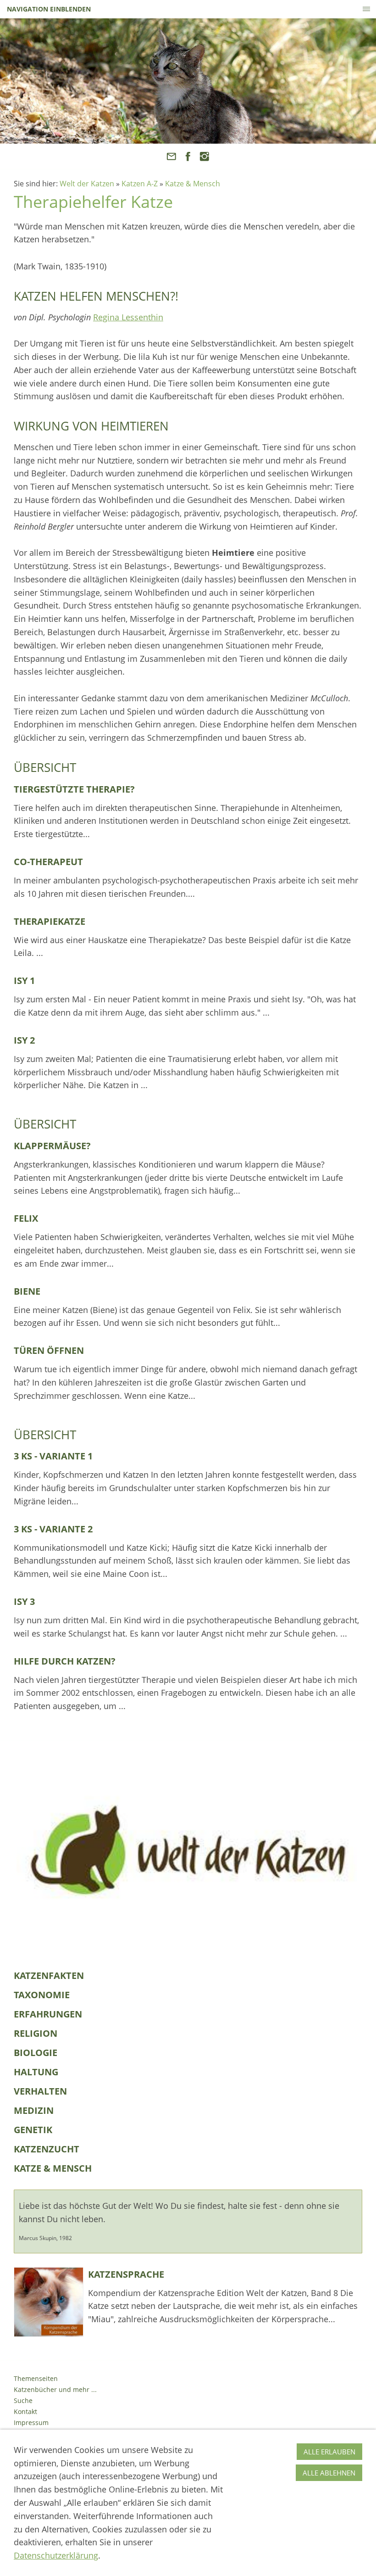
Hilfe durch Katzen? (65, 1661)
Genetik (33, 2130)
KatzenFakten (49, 1975)
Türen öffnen (49, 1350)
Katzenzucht (47, 2149)
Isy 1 (24, 981)
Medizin (34, 2110)
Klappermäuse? (52, 1146)
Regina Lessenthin (128, 317)
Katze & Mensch (193, 184)
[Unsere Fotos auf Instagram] (205, 156)
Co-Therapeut (48, 862)
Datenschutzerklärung (56, 2555)
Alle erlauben (329, 2452)
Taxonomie (42, 1995)
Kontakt (25, 2411)
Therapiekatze (50, 921)
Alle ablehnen (329, 2473)
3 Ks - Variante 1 (53, 1456)
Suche (23, 2400)
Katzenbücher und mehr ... (55, 2389)
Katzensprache (126, 2274)
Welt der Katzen (87, 184)
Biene (27, 1291)
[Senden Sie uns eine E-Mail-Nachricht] (171, 156)
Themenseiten (36, 2378)
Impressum (31, 2422)
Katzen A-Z (140, 184)
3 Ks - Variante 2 (53, 1529)
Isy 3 (24, 1601)
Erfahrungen (48, 2014)
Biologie (36, 2053)
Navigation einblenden (49, 9)
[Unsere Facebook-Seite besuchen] (188, 156)
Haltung (36, 2072)
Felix (26, 1218)
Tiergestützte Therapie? (74, 789)
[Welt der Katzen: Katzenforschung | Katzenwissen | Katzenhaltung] (188, 1850)
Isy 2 (24, 1040)
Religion (36, 2033)
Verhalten (40, 2091)
